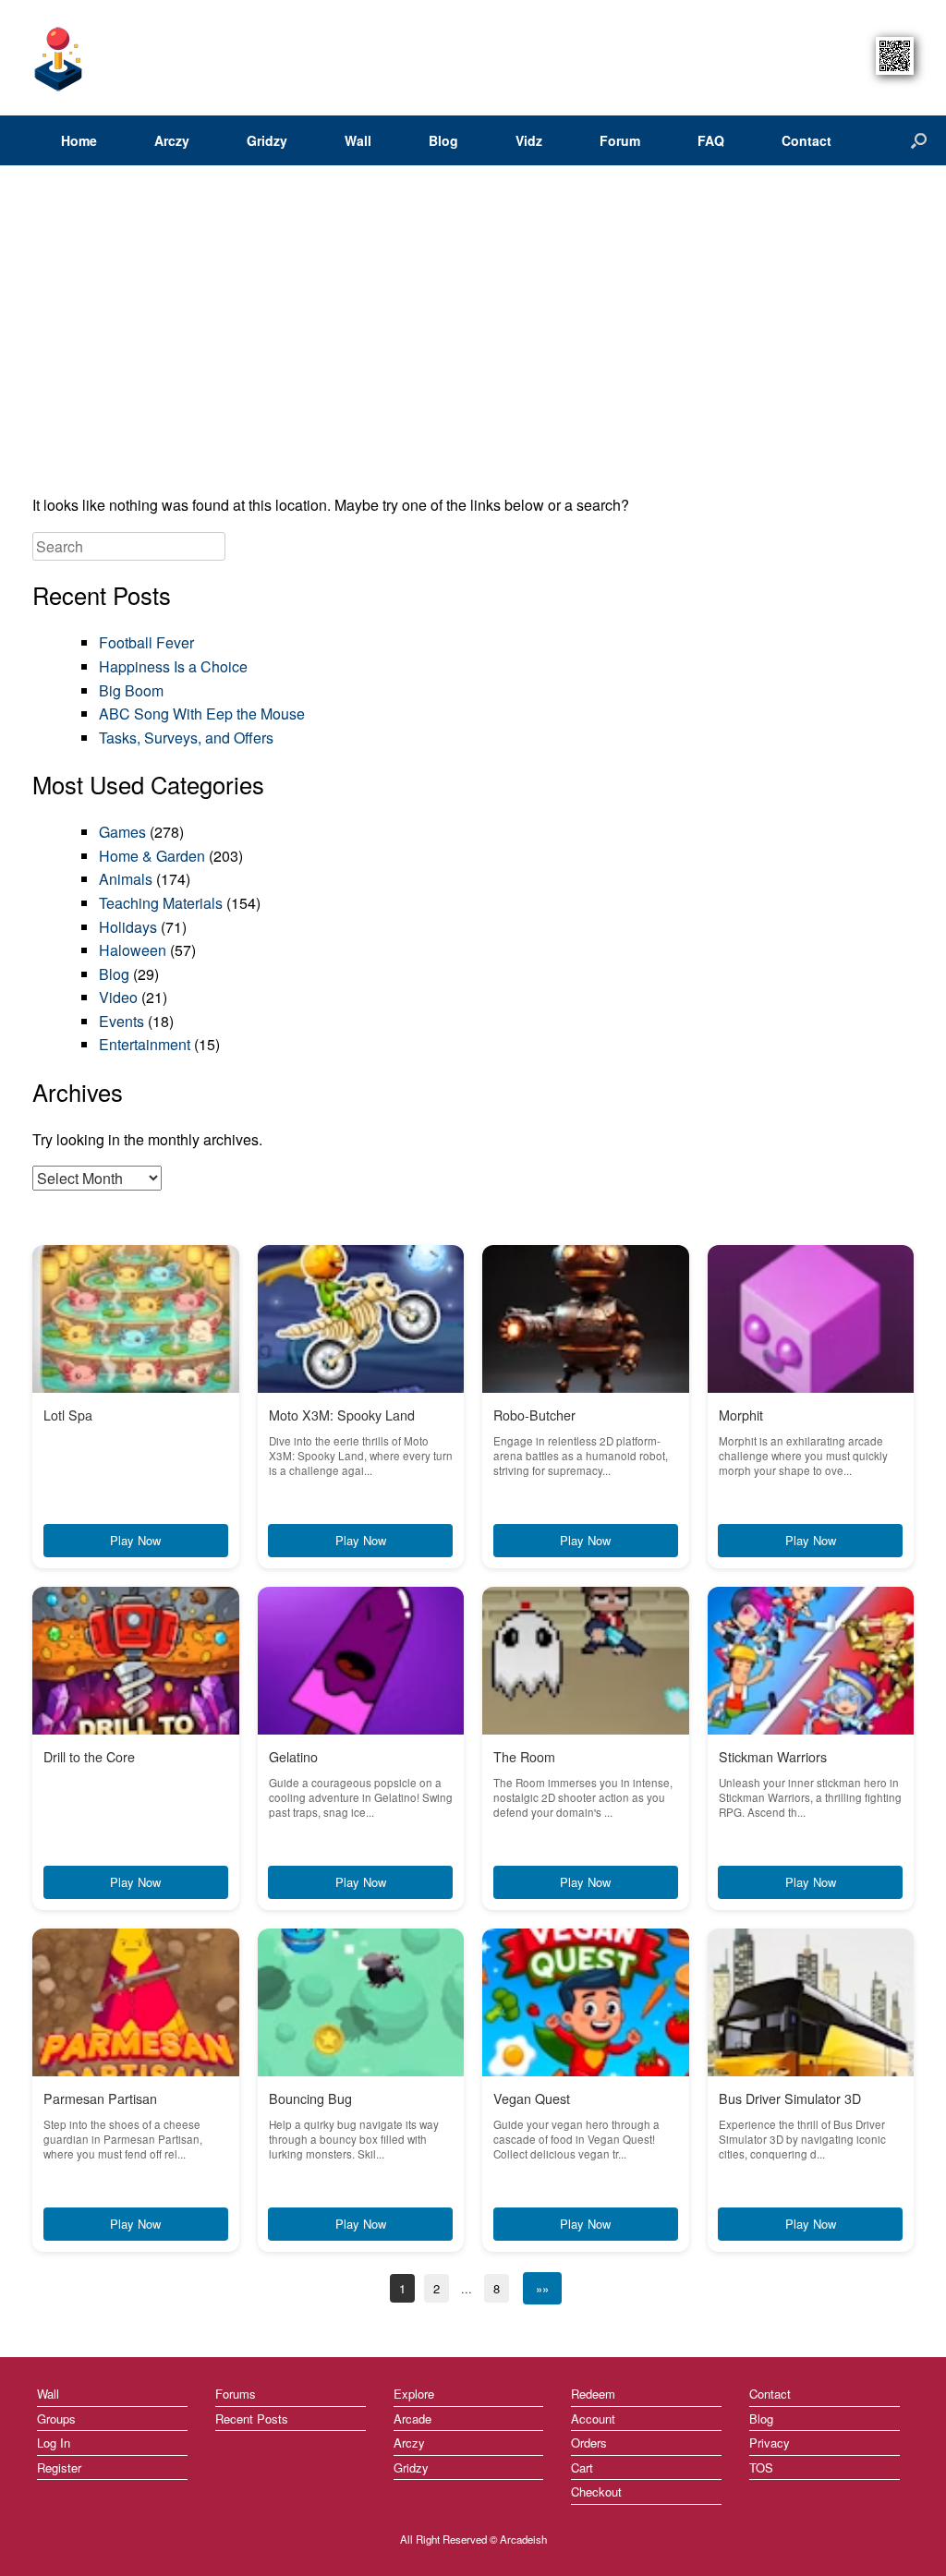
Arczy (172, 140)
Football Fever (146, 642)
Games (122, 832)
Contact (807, 140)
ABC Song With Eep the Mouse (202, 714)
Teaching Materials (161, 903)
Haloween (133, 950)
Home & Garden (152, 856)
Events (121, 1021)
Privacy (770, 2443)
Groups (56, 2419)
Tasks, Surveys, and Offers (186, 738)
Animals (126, 879)
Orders (589, 2443)
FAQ (711, 140)
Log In (54, 2443)
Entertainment (145, 1044)
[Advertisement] (473, 336)
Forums (236, 2394)
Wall (358, 140)
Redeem (593, 2394)
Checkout (596, 2491)
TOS (761, 2467)
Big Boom (131, 690)
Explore (414, 2394)
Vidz (529, 140)
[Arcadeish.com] (59, 58)
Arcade (412, 2419)
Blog (443, 140)
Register (59, 2467)
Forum (620, 140)
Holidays (128, 927)
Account (593, 2419)
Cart (582, 2467)
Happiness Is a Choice (173, 666)
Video (118, 997)
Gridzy (267, 140)
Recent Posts (252, 2419)
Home (79, 140)
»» (542, 2288)
